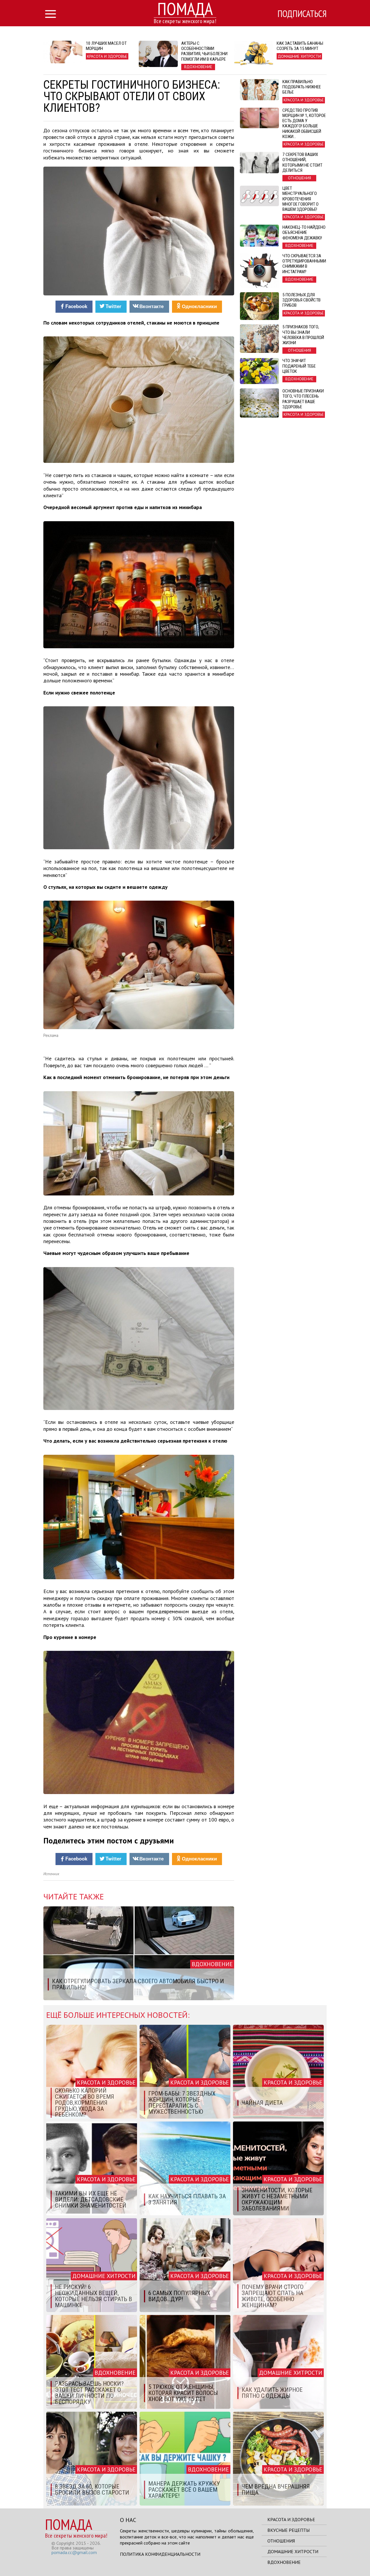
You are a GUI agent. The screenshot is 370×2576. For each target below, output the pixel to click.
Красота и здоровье (291, 2519)
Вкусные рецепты (288, 2530)
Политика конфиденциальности (160, 2554)
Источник (51, 1874)
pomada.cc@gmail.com (74, 2552)
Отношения (281, 2541)
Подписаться (302, 14)
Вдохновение (284, 2562)
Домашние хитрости (293, 2551)
